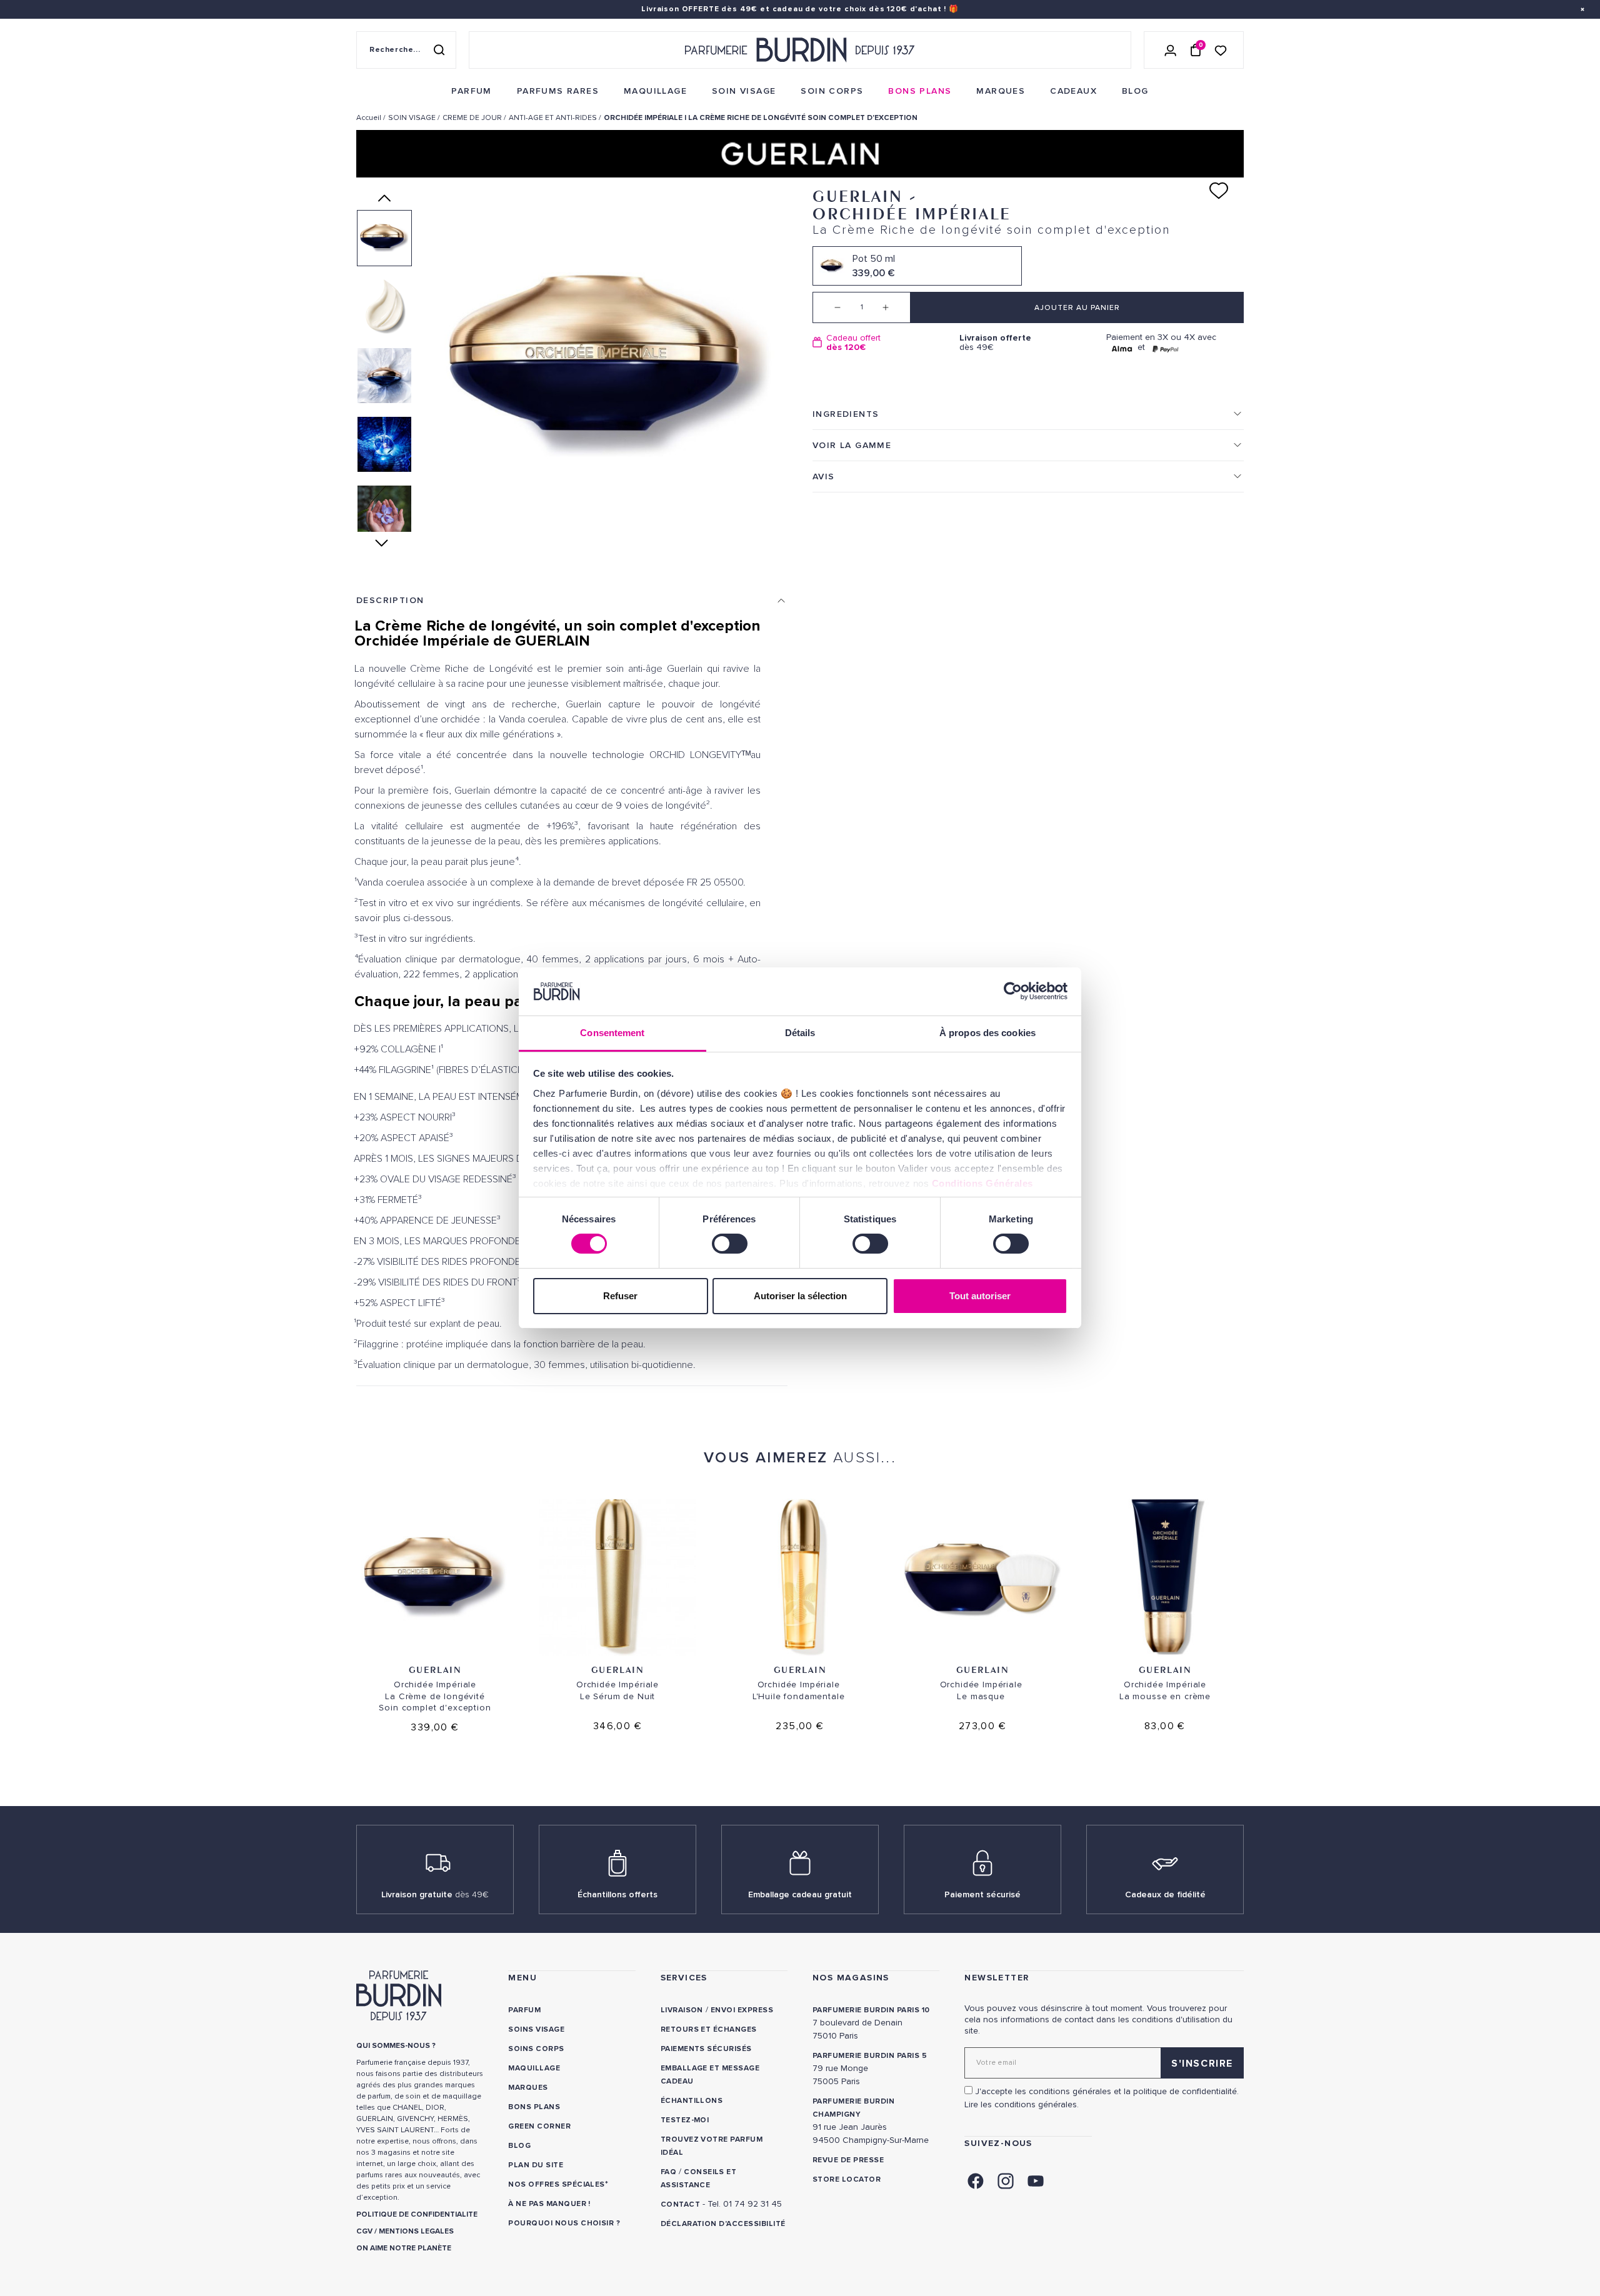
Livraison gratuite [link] (435, 1894)
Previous (384, 198)
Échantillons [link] (692, 2101)
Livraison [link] (682, 2010)
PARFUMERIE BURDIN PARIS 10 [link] (871, 2010)
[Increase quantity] (895, 307)
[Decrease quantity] (828, 307)
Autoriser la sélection (800, 1296)
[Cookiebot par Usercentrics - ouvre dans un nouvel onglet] (1013, 991)
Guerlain (435, 1670)
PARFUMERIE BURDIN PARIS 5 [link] (870, 2056)
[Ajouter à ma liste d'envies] (1219, 191)
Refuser (620, 1296)
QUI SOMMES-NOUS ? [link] (396, 2046)
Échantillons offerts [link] (617, 1894)
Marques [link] (528, 2088)
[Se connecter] (1171, 50)
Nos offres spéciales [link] (557, 2184)
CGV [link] (364, 2231)
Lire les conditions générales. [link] (1022, 2104)
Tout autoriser (980, 1296)
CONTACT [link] (680, 2204)
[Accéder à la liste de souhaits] (1221, 50)
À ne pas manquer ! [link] (549, 2204)
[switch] (730, 1244)
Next (385, 543)
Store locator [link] (847, 2179)
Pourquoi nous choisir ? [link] (564, 2223)
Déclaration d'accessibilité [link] (723, 2224)
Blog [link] (519, 2146)
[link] (471, 91)
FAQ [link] (668, 2172)
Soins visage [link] (536, 2029)
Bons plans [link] (534, 2107)
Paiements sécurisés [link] (706, 2049)
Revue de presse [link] (848, 2160)
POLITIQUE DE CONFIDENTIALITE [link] (417, 2214)
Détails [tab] (800, 1033)
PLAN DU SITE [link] (536, 2165)
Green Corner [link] (539, 2126)
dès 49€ (995, 343)
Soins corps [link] (536, 2049)
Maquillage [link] (534, 2068)
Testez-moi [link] (685, 2120)
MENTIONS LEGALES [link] (416, 2231)
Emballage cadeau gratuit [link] (800, 1894)
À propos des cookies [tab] (987, 1033)
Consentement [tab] (612, 1033)
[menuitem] (471, 91)
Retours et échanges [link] (709, 2029)
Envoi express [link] (742, 2010)
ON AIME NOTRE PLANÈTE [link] (404, 2248)
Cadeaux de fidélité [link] (1165, 1894)
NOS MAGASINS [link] (851, 1978)
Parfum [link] (524, 2010)
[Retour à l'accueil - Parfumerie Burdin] (800, 50)
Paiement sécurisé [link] (982, 1894)
